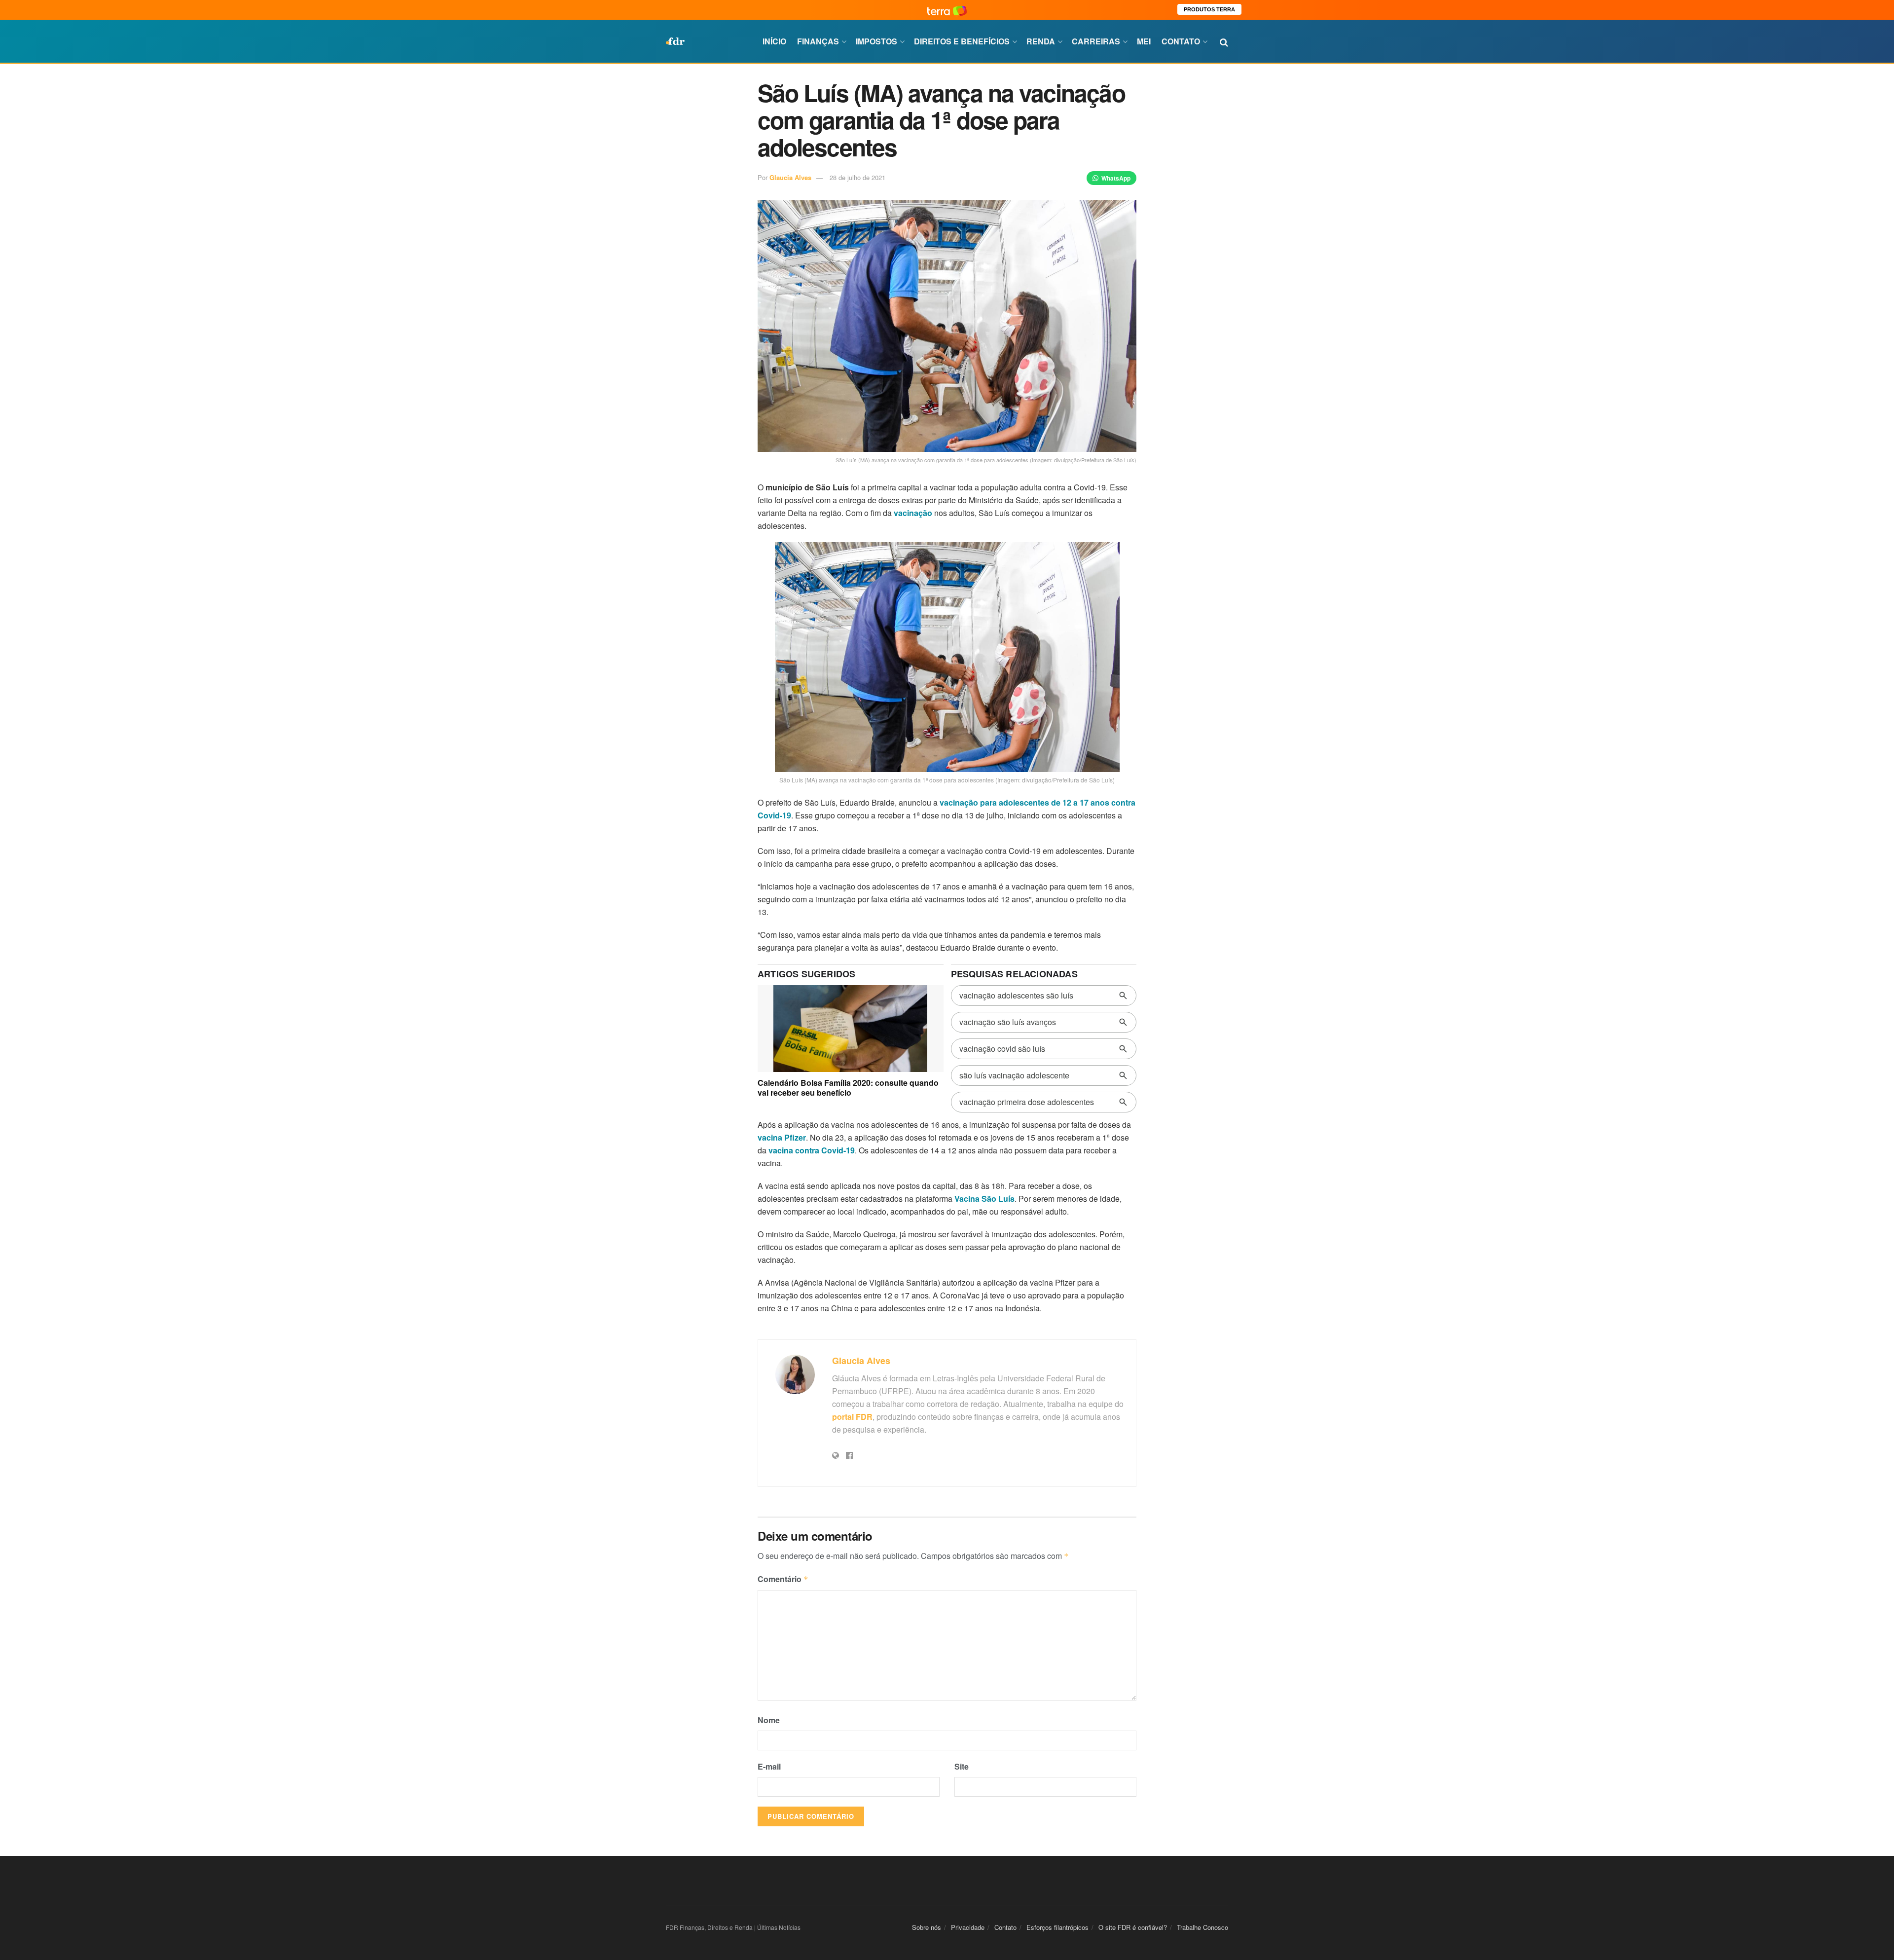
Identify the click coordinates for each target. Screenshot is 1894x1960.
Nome (769, 1720)
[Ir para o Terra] (947, 10)
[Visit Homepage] (675, 41)
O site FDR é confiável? (1133, 1927)
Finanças (818, 41)
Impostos (876, 41)
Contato (1181, 41)
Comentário (783, 1579)
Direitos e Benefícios (962, 41)
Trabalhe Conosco (1202, 1927)
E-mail (769, 1766)
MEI (1144, 41)
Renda (1041, 41)
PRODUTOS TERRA (1209, 9)
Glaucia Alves (790, 177)
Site (962, 1766)
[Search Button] (1224, 41)
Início (774, 41)
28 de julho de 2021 (857, 177)
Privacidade (968, 1927)
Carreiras (1096, 41)
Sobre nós (927, 1927)
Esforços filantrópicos (1057, 1927)
